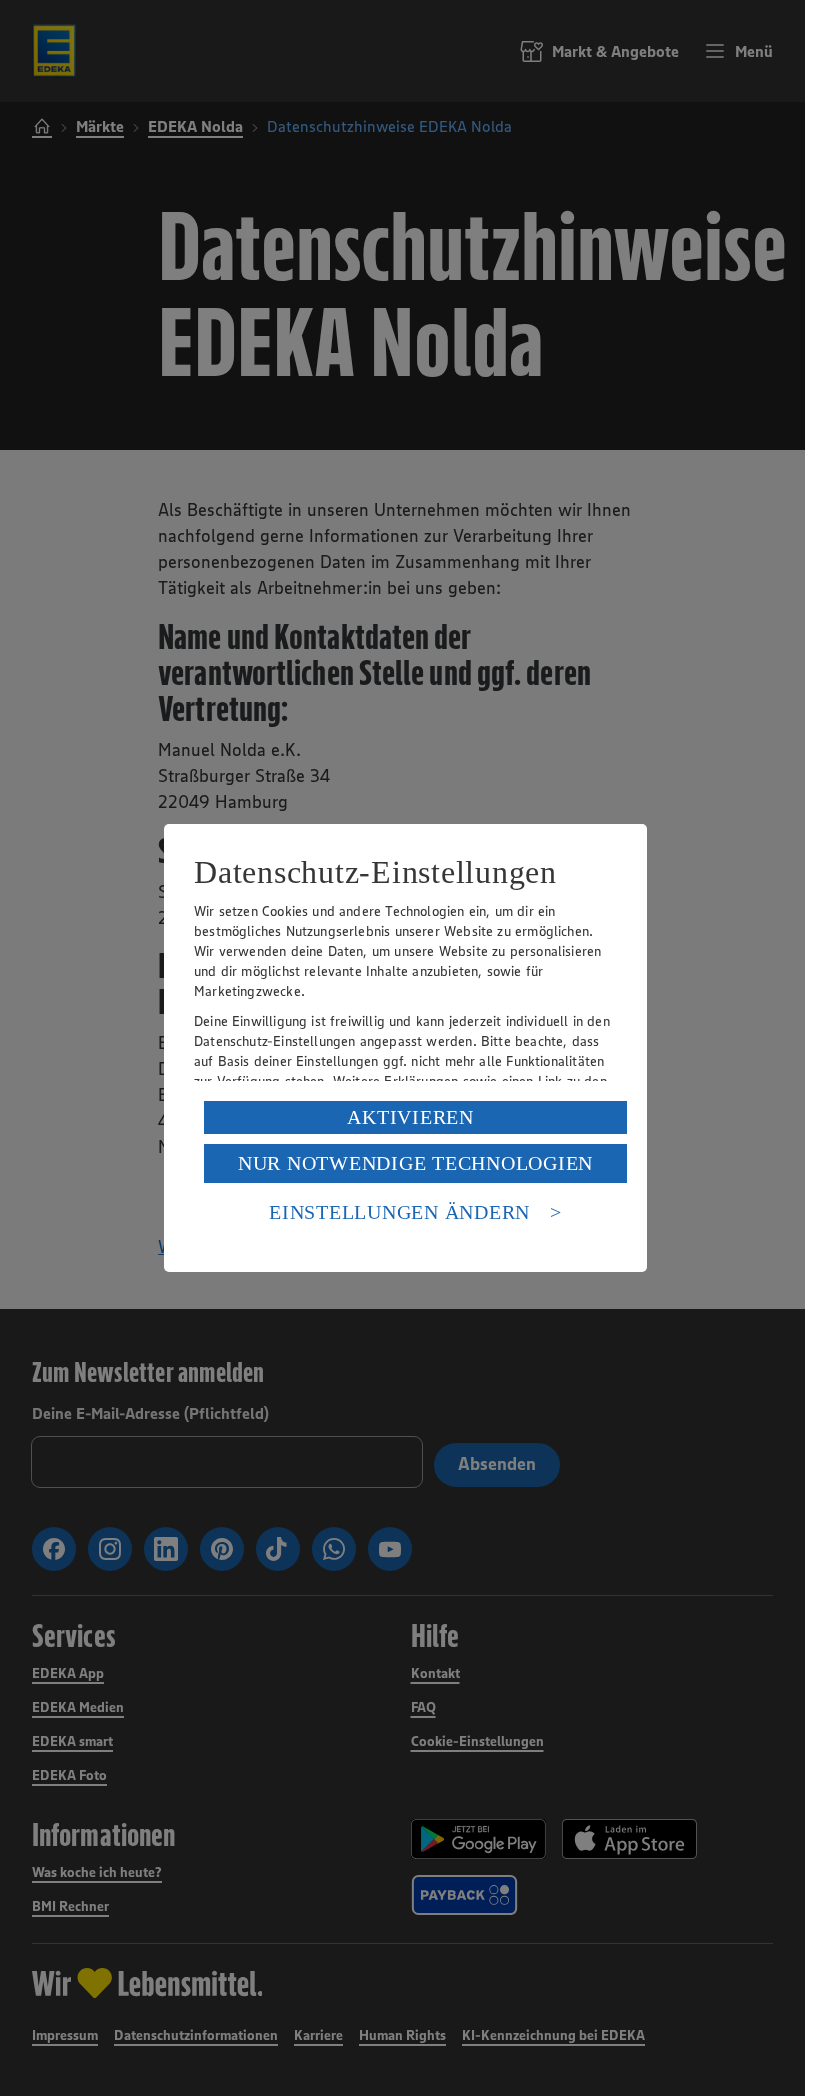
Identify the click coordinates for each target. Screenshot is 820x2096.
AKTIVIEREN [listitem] (410, 1117)
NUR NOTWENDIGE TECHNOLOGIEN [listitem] (415, 1163)
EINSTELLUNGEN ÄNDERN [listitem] (399, 1212)
